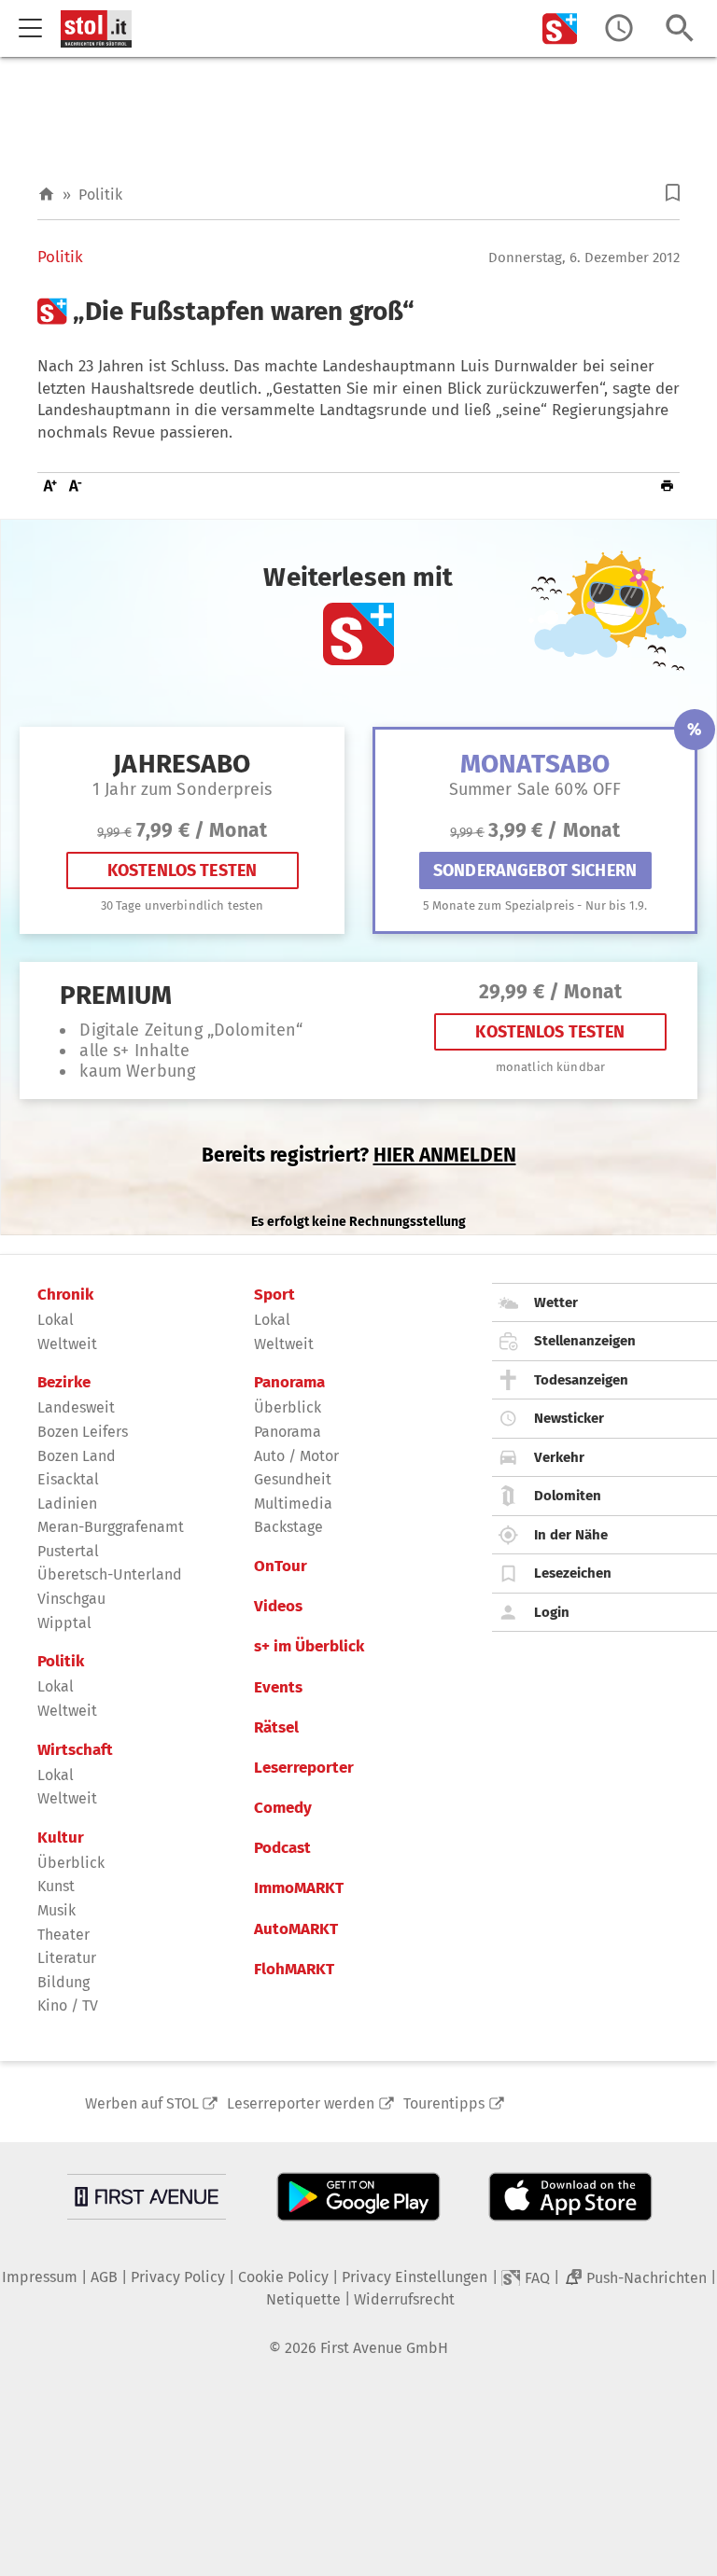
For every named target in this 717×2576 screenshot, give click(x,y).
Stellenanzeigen (585, 1341)
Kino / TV (68, 2005)
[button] (673, 193)
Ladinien (67, 1504)
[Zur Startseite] (46, 195)
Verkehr (559, 1457)
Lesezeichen (573, 1573)
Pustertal (68, 1551)
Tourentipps (444, 2103)
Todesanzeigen (581, 1380)
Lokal (56, 1320)
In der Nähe (571, 1535)
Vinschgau (71, 1599)
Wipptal (64, 1623)
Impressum (40, 2277)
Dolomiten (568, 1496)
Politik (100, 195)
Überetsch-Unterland (110, 1574)
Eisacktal (68, 1479)
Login (552, 1612)
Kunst (56, 1886)
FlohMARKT (294, 1970)
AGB (104, 2277)
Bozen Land (77, 1456)
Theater (63, 1935)
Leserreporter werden (301, 2103)
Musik (56, 1910)
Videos (278, 1607)
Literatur (67, 1958)
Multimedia (293, 1504)
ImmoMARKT (299, 1888)
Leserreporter (304, 1768)
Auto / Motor (296, 1456)
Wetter (556, 1302)
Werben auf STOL (142, 2103)
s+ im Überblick (309, 1647)
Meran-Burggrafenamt (111, 1527)
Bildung (63, 1982)
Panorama (289, 1383)
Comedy (283, 1808)
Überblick (71, 1863)
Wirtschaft (75, 1750)
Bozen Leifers (83, 1432)
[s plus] (560, 28)
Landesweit (76, 1407)
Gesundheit (293, 1479)
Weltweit (67, 1344)
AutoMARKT (296, 1929)
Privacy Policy (178, 2277)
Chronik (65, 1295)
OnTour (281, 1566)
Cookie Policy (283, 2277)
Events (278, 1688)
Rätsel (276, 1728)
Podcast (282, 1848)
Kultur (61, 1838)
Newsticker (569, 1418)
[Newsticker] (619, 28)
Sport (274, 1295)
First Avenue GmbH (384, 2348)
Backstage (288, 1527)
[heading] (358, 312)
